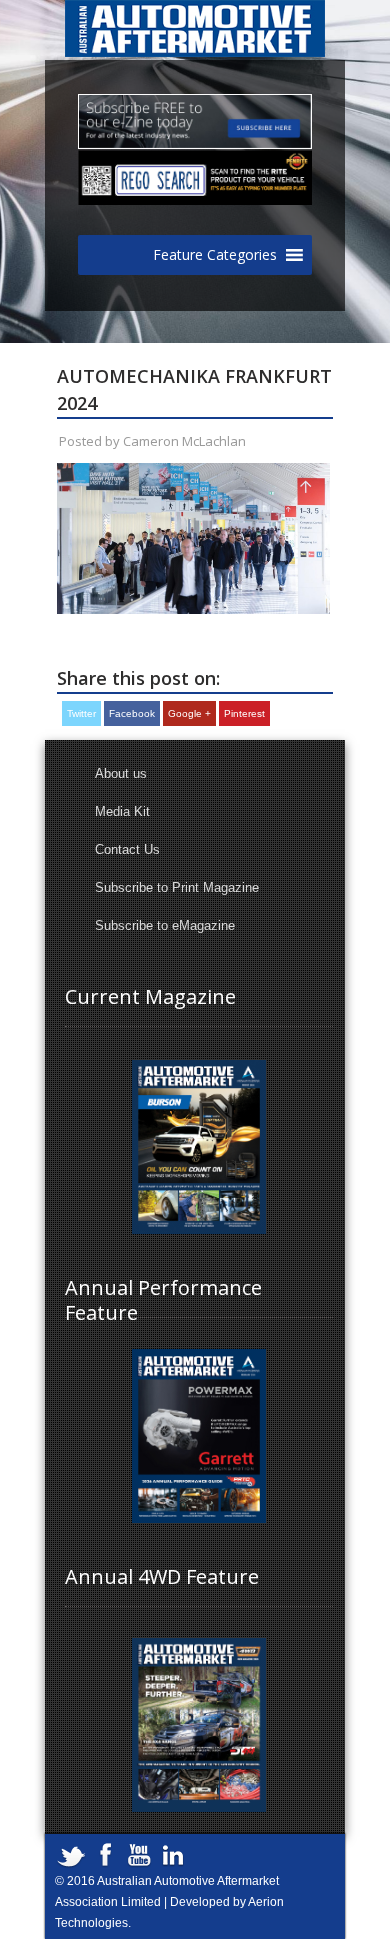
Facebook (132, 713)
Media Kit (122, 811)
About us (121, 773)
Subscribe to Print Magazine (177, 887)
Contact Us (127, 849)
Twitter (81, 713)
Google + (189, 713)
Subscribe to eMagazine (165, 925)
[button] (215, 255)
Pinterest (244, 713)
